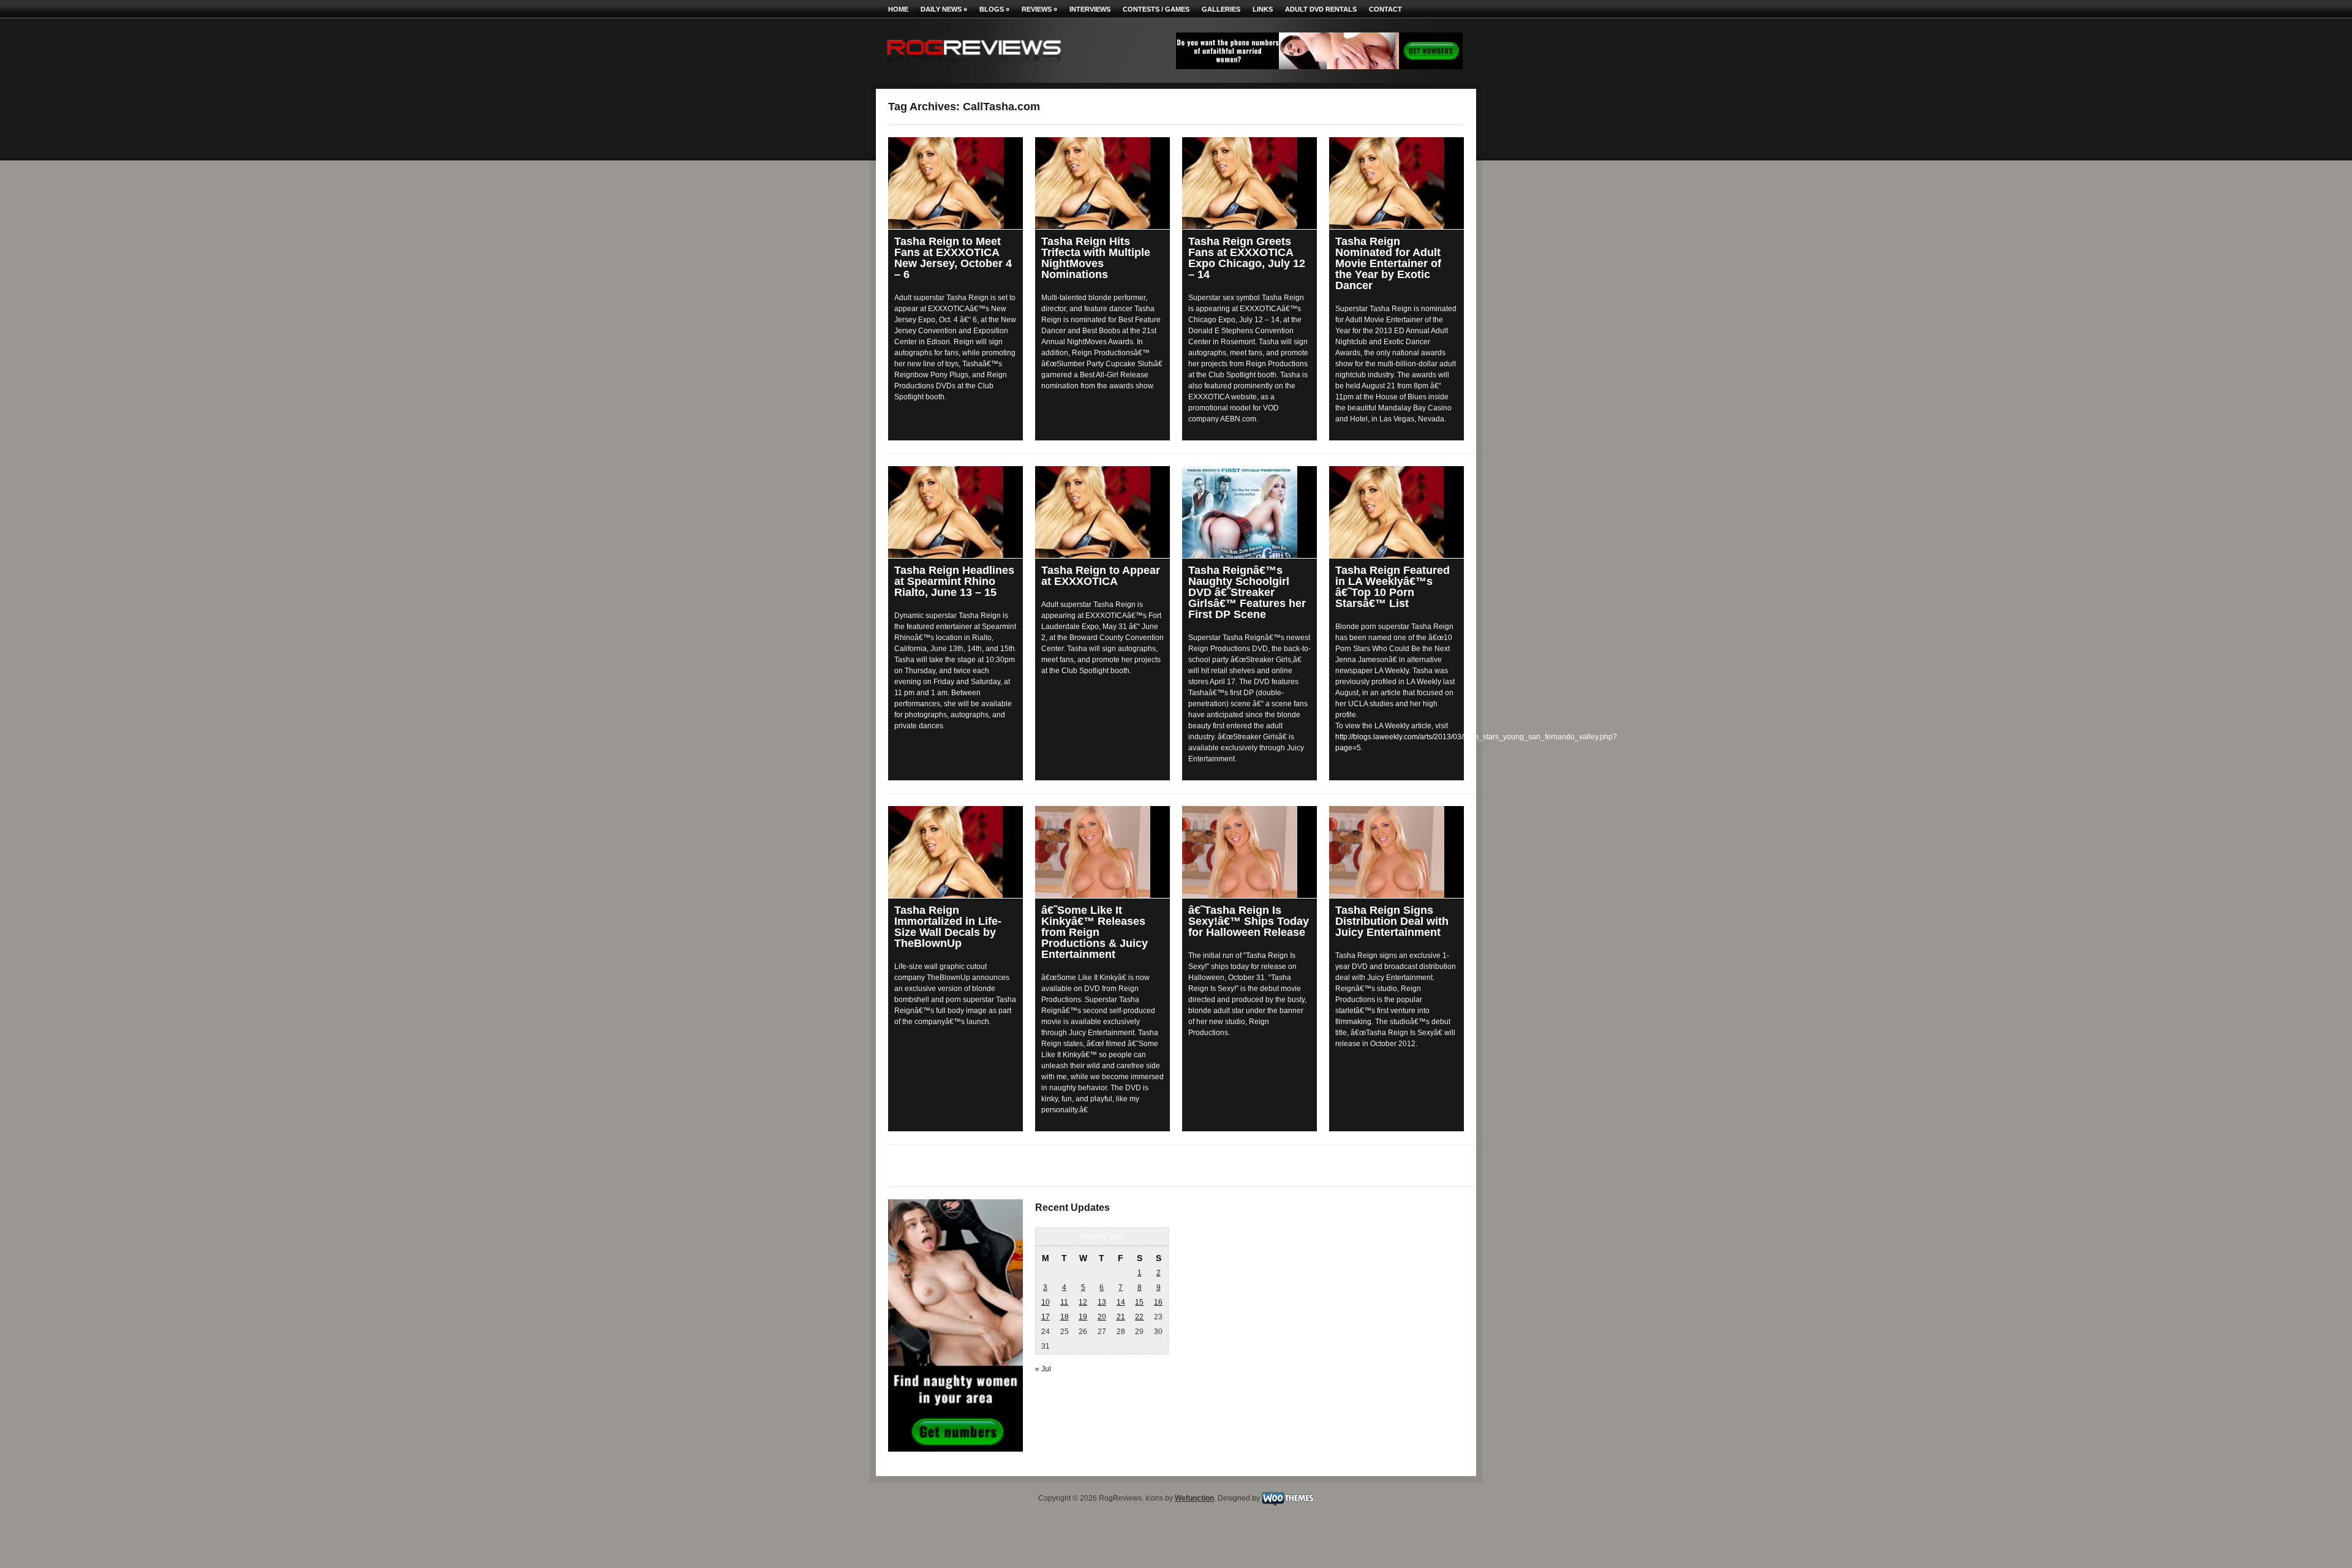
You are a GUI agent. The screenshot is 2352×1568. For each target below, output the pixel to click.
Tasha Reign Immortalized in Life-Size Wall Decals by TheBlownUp (948, 927)
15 (1139, 1302)
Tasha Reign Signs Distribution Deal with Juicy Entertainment (1392, 921)
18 (1065, 1317)
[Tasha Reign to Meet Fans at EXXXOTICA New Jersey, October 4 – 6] (956, 183)
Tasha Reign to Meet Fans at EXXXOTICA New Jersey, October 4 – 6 (953, 258)
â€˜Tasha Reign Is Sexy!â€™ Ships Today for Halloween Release (1249, 921)
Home (898, 9)
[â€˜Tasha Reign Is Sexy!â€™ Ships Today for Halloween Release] (1249, 852)
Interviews (1090, 9)
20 (1102, 1317)
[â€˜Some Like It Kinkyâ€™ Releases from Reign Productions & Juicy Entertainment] (1102, 852)
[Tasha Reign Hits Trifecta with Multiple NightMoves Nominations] (1102, 183)
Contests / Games (1156, 9)
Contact (1385, 9)
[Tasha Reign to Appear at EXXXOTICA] (1102, 512)
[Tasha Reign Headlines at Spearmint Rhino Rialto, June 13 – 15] (956, 512)
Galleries (1221, 9)
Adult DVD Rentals (1321, 9)
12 (1083, 1302)
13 (1102, 1302)
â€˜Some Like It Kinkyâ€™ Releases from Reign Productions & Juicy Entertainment (1095, 932)
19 (1083, 1317)
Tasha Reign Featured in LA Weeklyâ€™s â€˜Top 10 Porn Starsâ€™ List (1393, 587)
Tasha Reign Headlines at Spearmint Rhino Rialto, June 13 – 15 (954, 581)
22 (1139, 1317)
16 (1158, 1302)
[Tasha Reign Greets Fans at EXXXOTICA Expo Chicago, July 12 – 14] (1249, 183)
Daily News (944, 9)
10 (1046, 1302)
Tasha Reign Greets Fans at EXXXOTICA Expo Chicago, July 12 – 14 (1247, 258)
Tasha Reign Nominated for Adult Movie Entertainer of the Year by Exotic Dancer (1388, 263)
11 (1064, 1302)
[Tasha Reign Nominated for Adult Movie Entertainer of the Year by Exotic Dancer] (1396, 183)
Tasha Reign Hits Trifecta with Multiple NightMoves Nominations (1096, 258)
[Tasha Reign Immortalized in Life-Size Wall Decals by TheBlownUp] (956, 852)
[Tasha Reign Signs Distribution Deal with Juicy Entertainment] (1396, 852)
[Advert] (1319, 67)
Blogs (994, 9)
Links (1263, 9)
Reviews (1039, 9)
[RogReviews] (974, 65)
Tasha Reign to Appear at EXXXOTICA (1101, 576)
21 (1121, 1317)
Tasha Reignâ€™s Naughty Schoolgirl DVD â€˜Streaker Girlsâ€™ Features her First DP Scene (1247, 592)
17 (1046, 1317)
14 (1121, 1302)
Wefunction (1194, 1498)
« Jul (1043, 1369)
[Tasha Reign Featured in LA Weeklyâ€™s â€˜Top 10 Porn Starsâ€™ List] (1396, 512)
